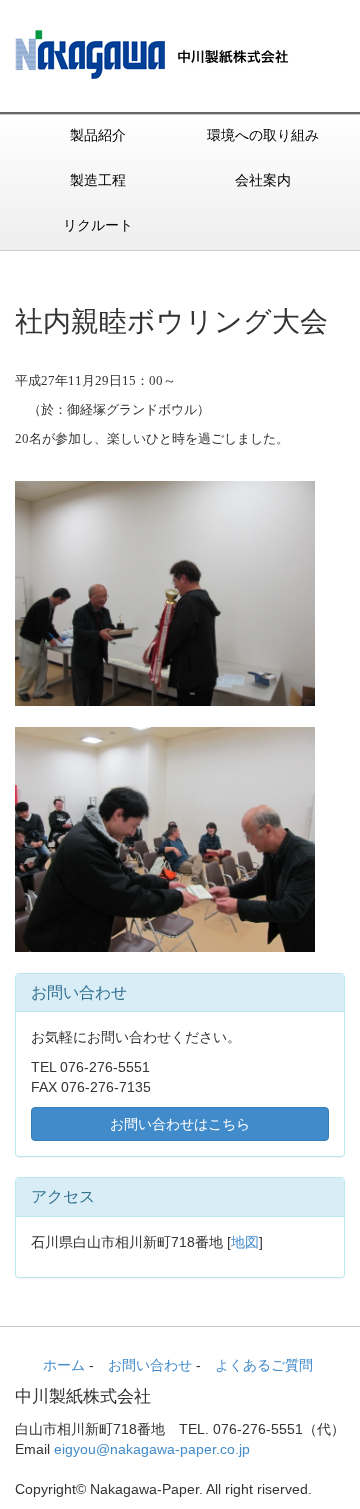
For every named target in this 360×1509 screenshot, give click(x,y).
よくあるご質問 (264, 1365)
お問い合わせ (150, 1365)
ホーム (64, 1365)
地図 (245, 1242)
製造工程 (98, 180)
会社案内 (263, 180)
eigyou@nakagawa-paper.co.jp (152, 1449)
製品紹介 (98, 135)
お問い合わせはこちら (180, 1124)
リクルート (98, 225)
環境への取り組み (263, 135)
